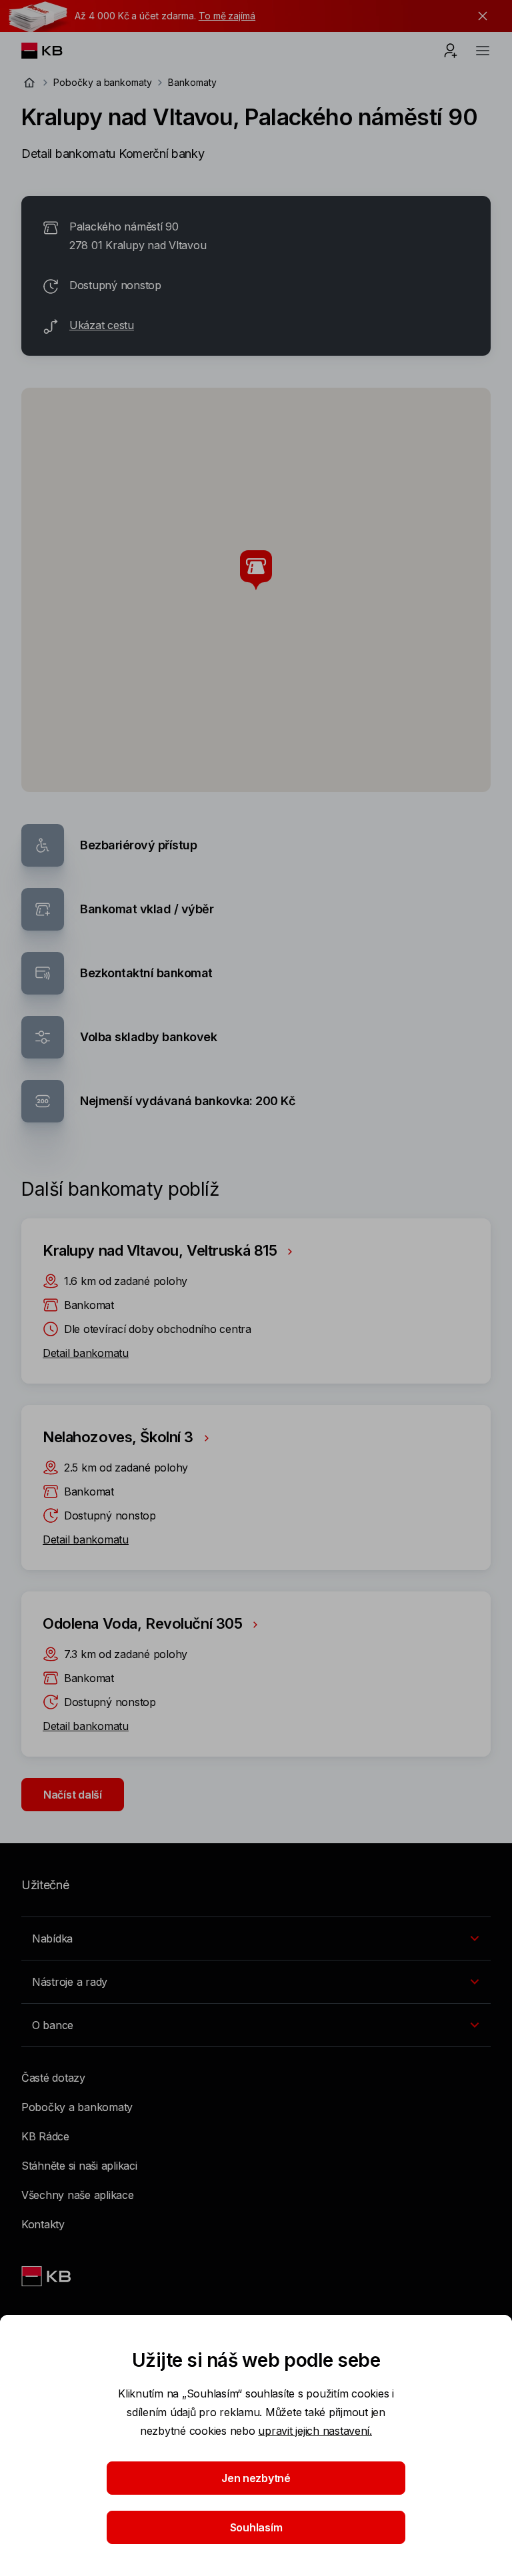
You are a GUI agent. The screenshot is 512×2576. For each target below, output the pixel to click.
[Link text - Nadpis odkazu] (47, 2276)
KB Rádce (45, 2136)
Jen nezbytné (256, 2478)
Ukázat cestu (102, 325)
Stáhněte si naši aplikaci (79, 2166)
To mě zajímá (227, 16)
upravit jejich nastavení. (315, 2431)
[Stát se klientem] (451, 51)
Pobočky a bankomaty (103, 82)
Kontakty (43, 2224)
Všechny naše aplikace (78, 2195)
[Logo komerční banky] (52, 51)
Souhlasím (256, 2527)
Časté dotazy (53, 2078)
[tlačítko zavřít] (479, 16)
